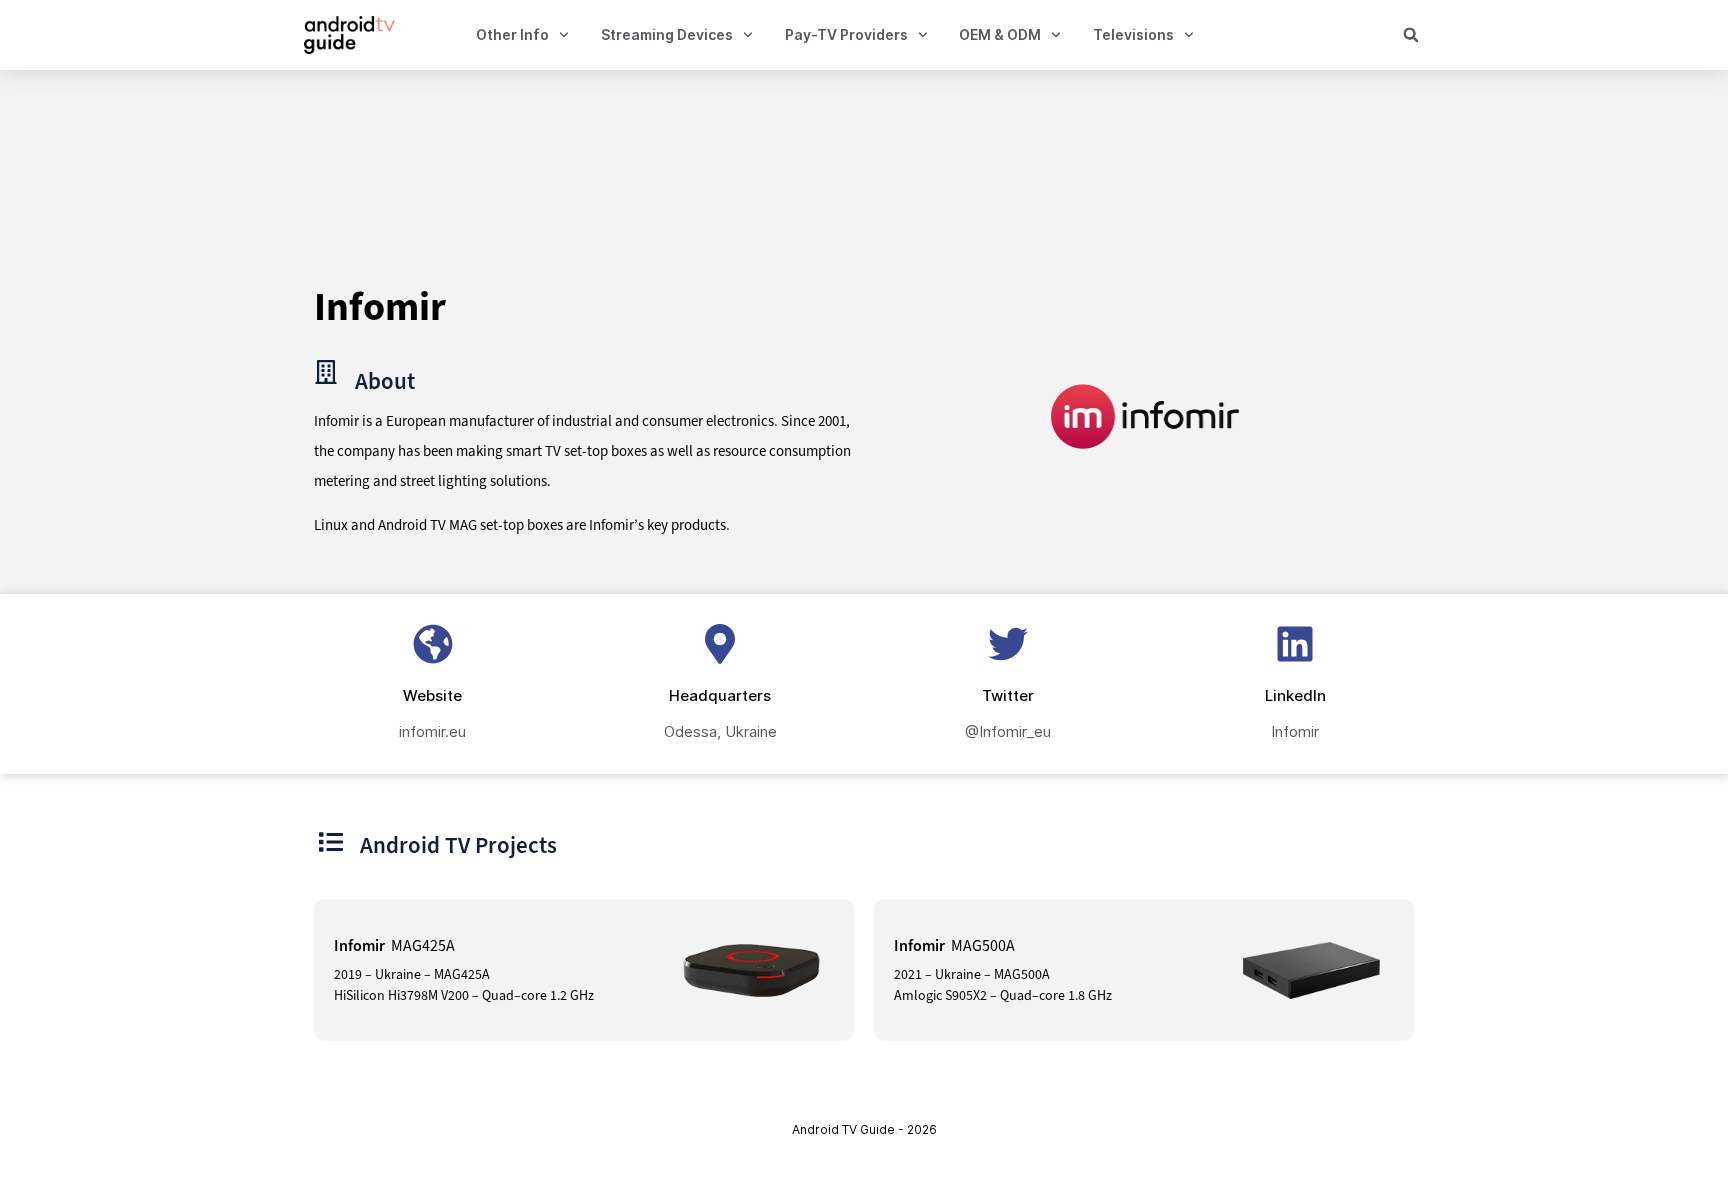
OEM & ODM (1000, 34)
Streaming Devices (667, 34)
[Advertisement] (859, 178)
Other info (512, 34)
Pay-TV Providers (846, 34)
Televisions (1133, 34)
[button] (1411, 35)
